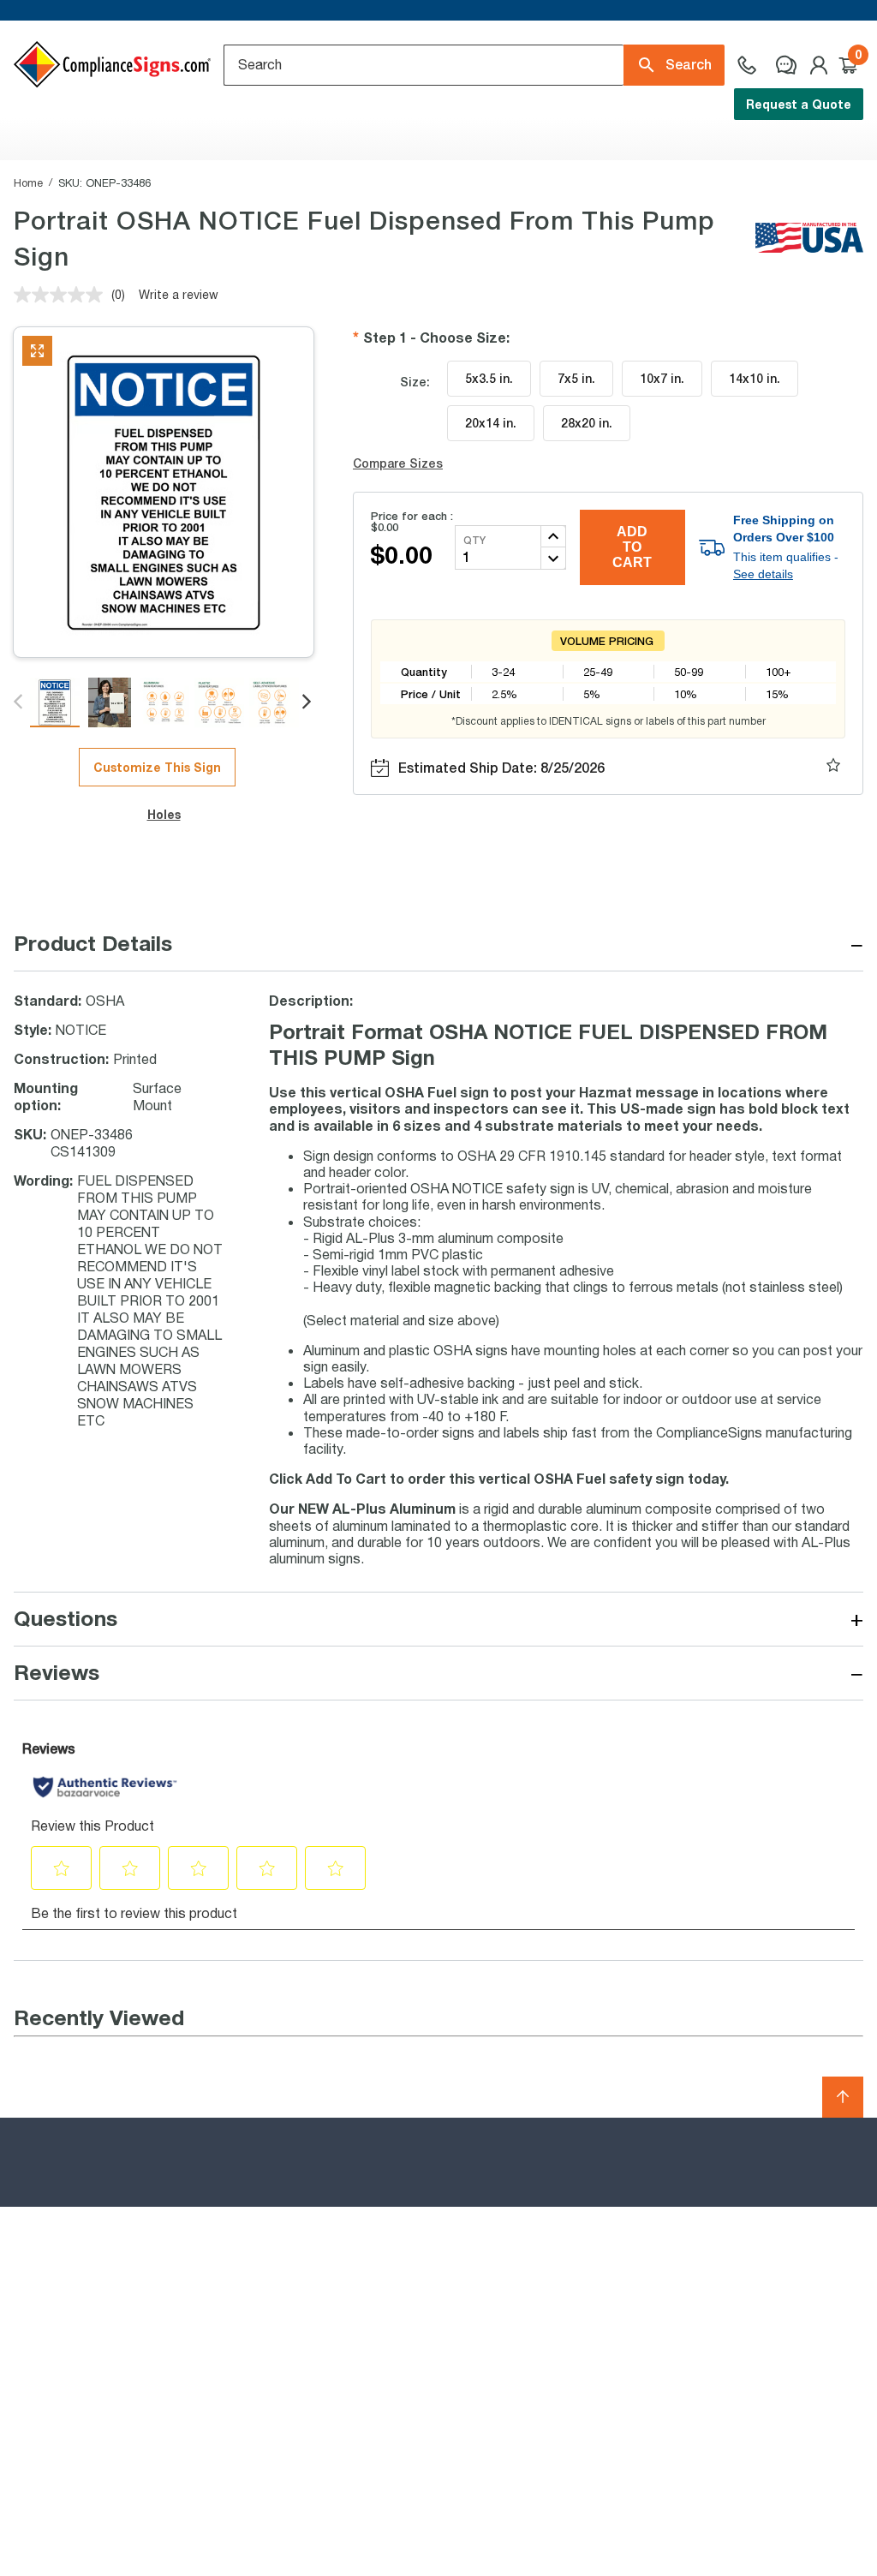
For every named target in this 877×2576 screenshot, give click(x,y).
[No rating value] (63, 295)
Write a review (179, 294)
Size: (415, 382)
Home (28, 182)
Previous (19, 702)
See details (763, 574)
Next (308, 702)
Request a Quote (799, 104)
